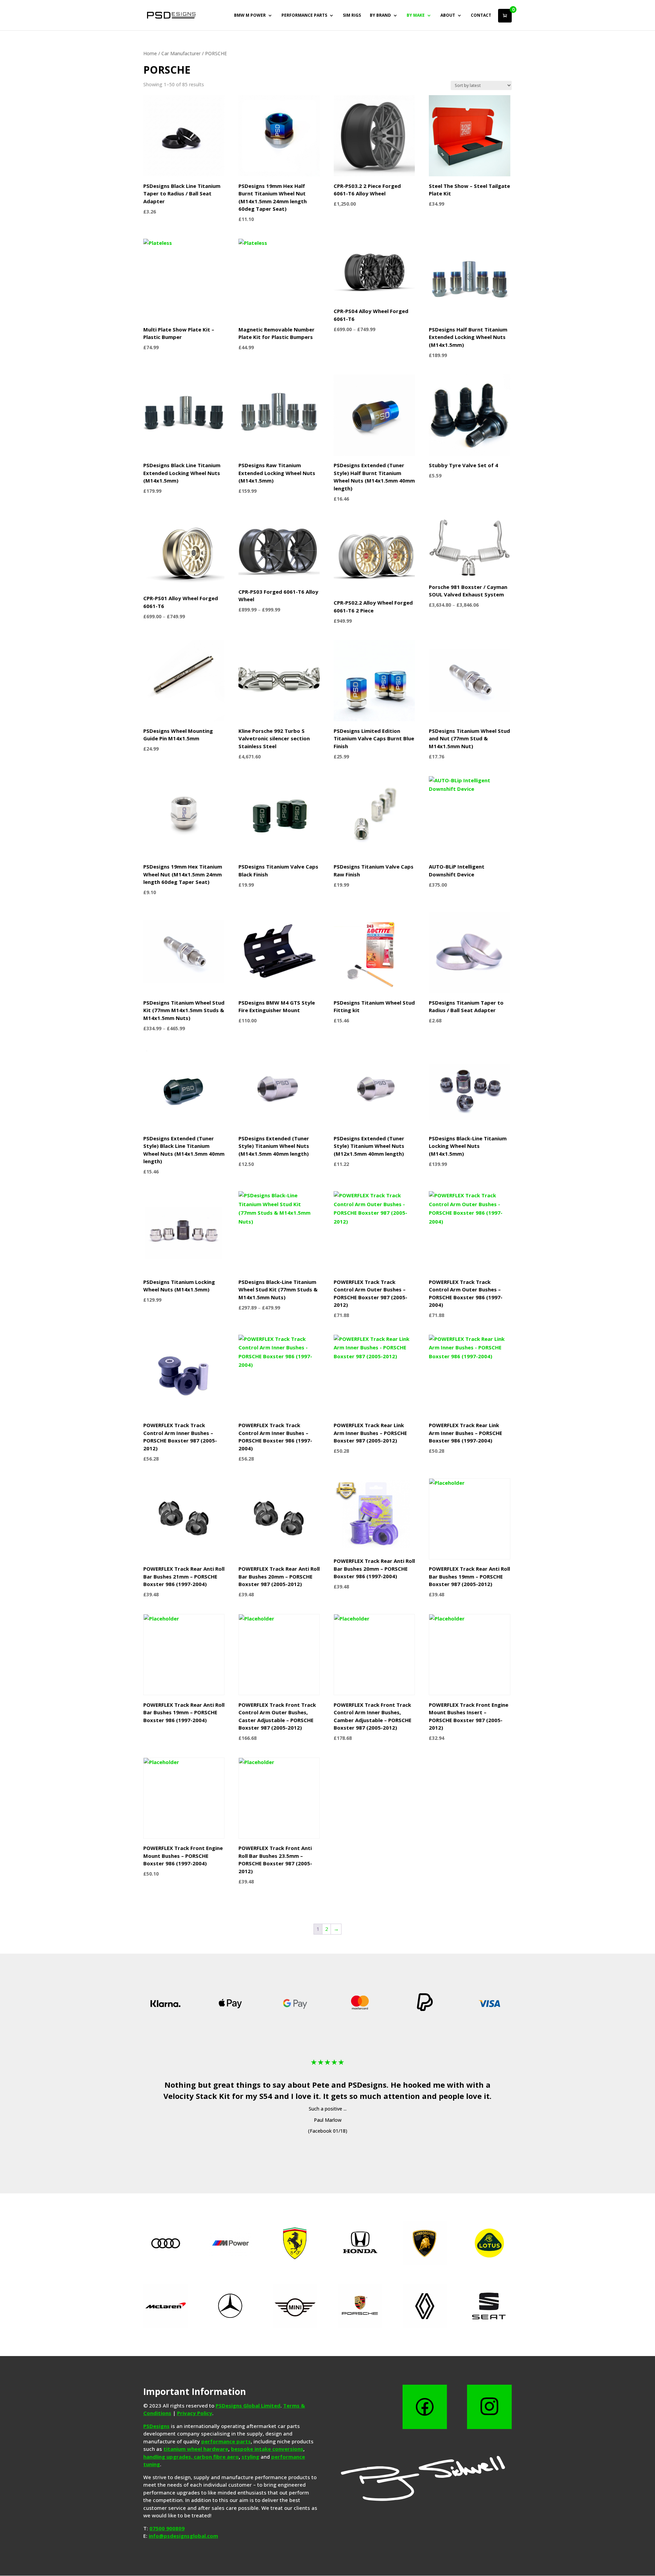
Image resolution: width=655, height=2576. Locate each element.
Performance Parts (304, 16)
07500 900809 (167, 2528)
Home (150, 53)
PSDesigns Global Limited (248, 2405)
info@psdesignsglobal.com (183, 2536)
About (448, 16)
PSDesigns (367, 2085)
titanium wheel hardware (196, 2449)
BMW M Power (250, 16)
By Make (416, 16)
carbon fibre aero (216, 2457)
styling (250, 2457)
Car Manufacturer (181, 53)
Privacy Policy (195, 2413)
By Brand (380, 16)
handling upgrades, (169, 2457)
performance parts (226, 2441)
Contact (481, 16)
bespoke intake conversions (267, 2449)
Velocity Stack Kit (197, 2096)
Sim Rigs (352, 16)
